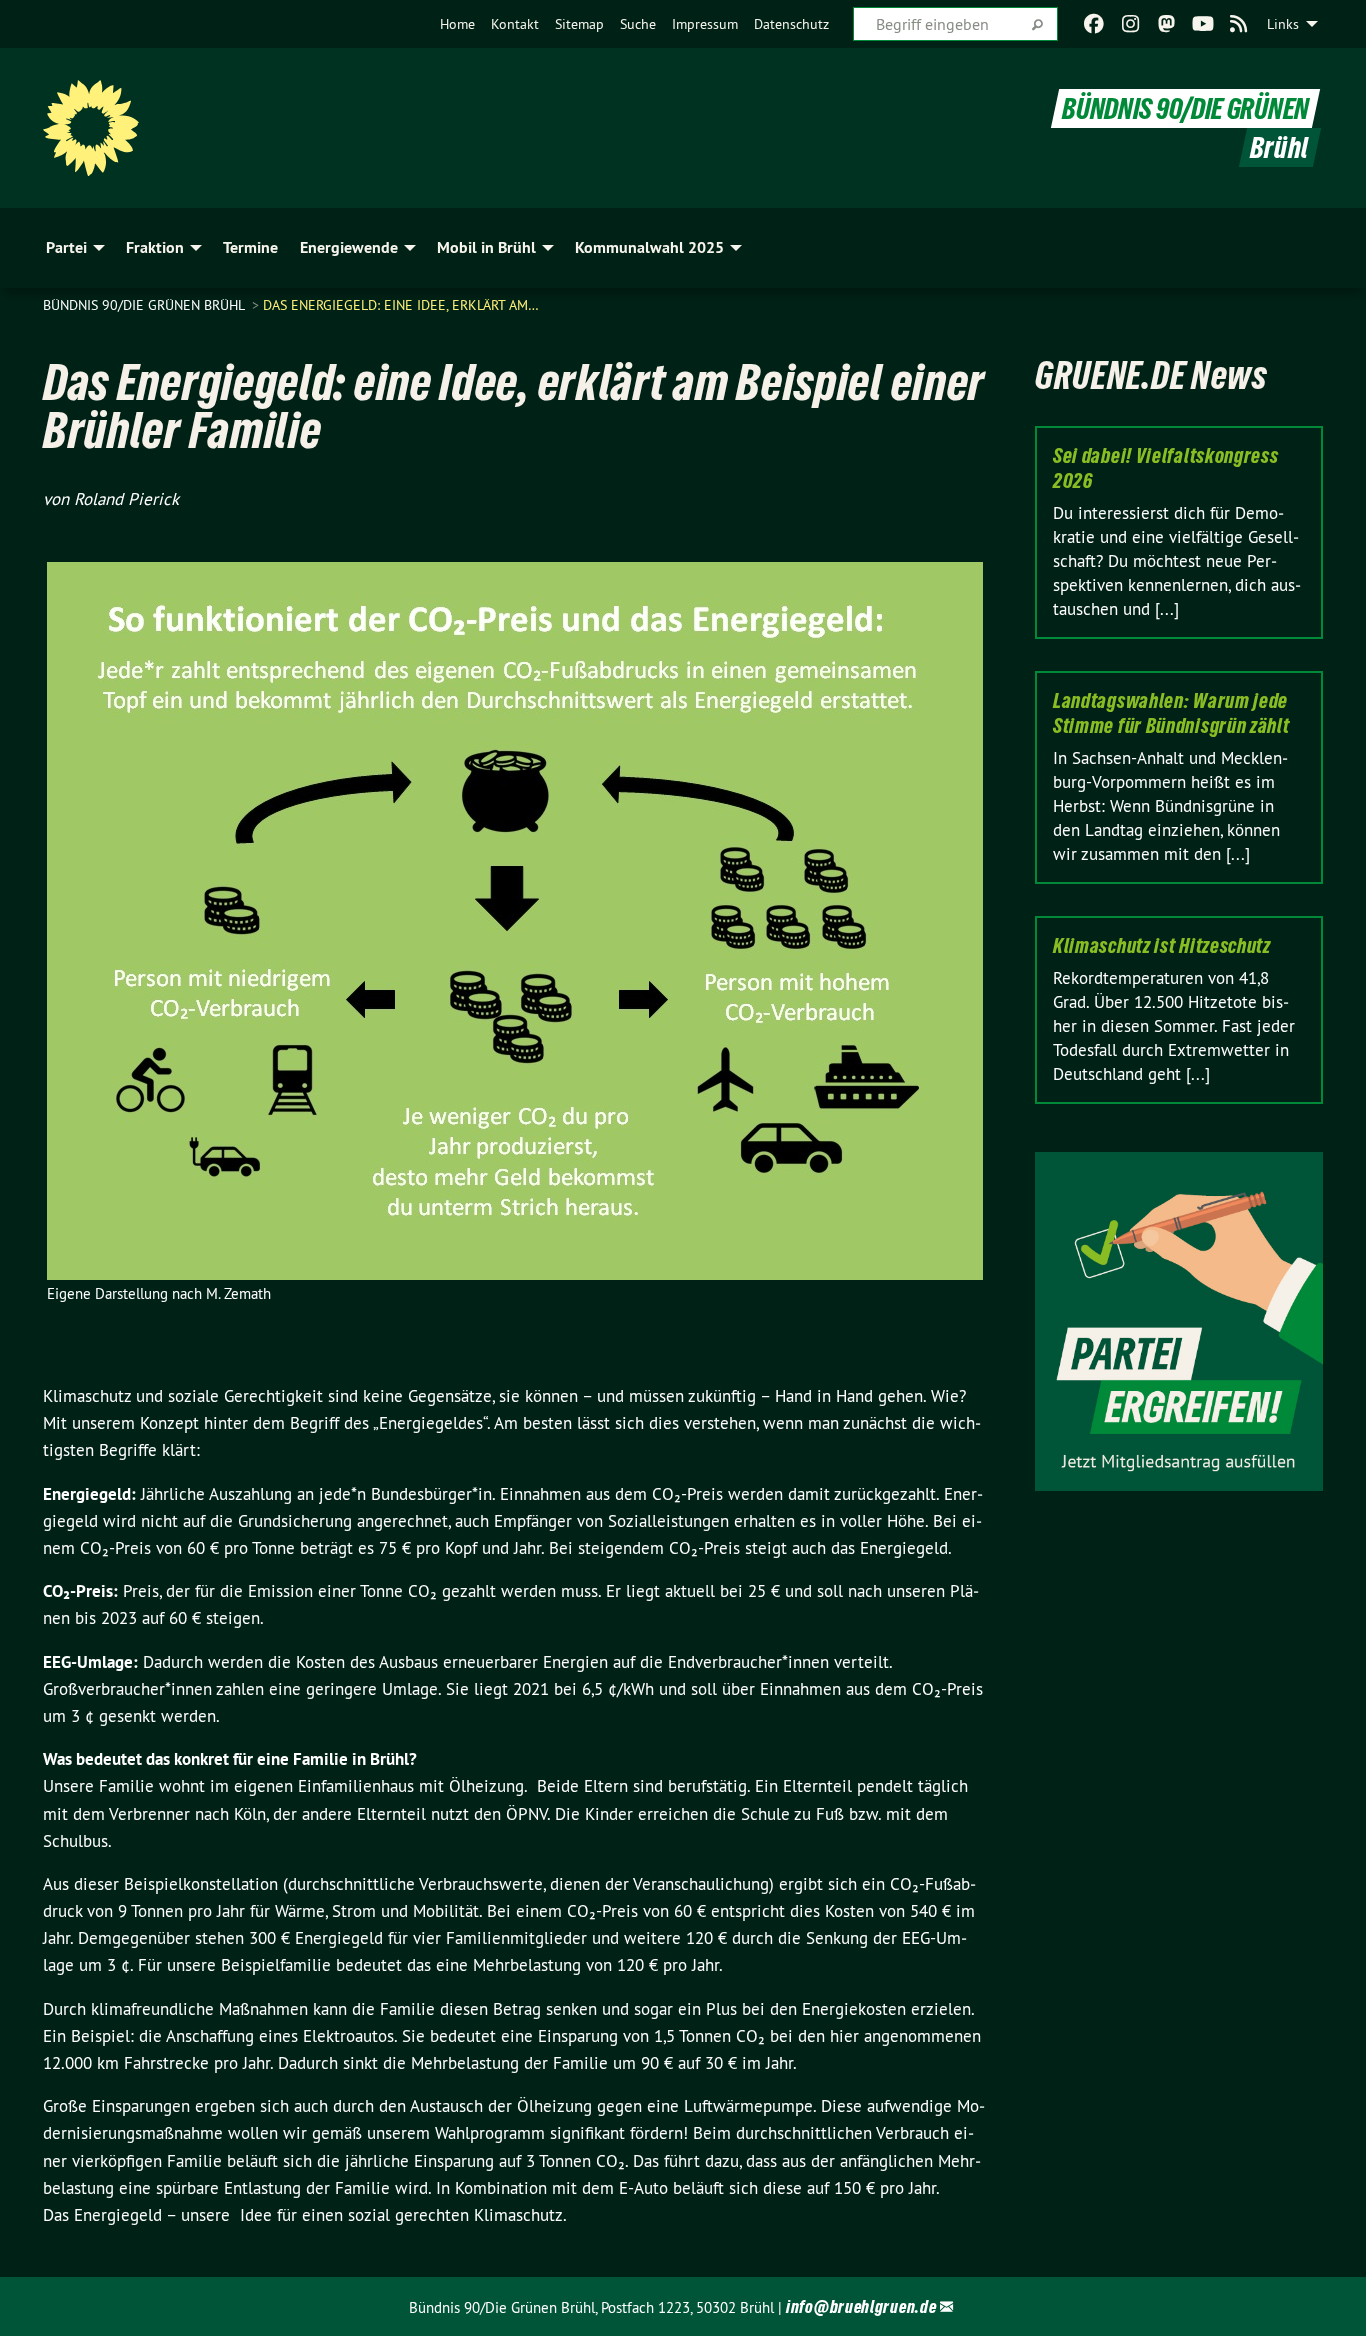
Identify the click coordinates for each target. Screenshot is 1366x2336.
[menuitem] (457, 24)
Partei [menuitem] (66, 247)
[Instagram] (1130, 24)
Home (457, 24)
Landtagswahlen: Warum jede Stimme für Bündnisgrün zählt (1171, 713)
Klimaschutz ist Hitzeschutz (1162, 946)
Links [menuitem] (1283, 24)
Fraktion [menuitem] (155, 247)
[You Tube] (1202, 24)
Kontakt (515, 24)
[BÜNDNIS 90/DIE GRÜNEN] (91, 128)
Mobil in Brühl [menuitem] (486, 247)
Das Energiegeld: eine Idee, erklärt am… (401, 305)
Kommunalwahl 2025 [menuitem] (649, 247)
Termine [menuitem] (250, 247)
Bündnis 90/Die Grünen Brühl (145, 305)
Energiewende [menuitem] (349, 247)
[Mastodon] (1166, 24)
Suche (638, 24)
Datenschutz (791, 24)
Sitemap (579, 24)
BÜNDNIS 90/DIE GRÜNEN (1185, 108)
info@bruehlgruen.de (861, 2306)
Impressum (705, 24)
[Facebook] (1094, 24)
